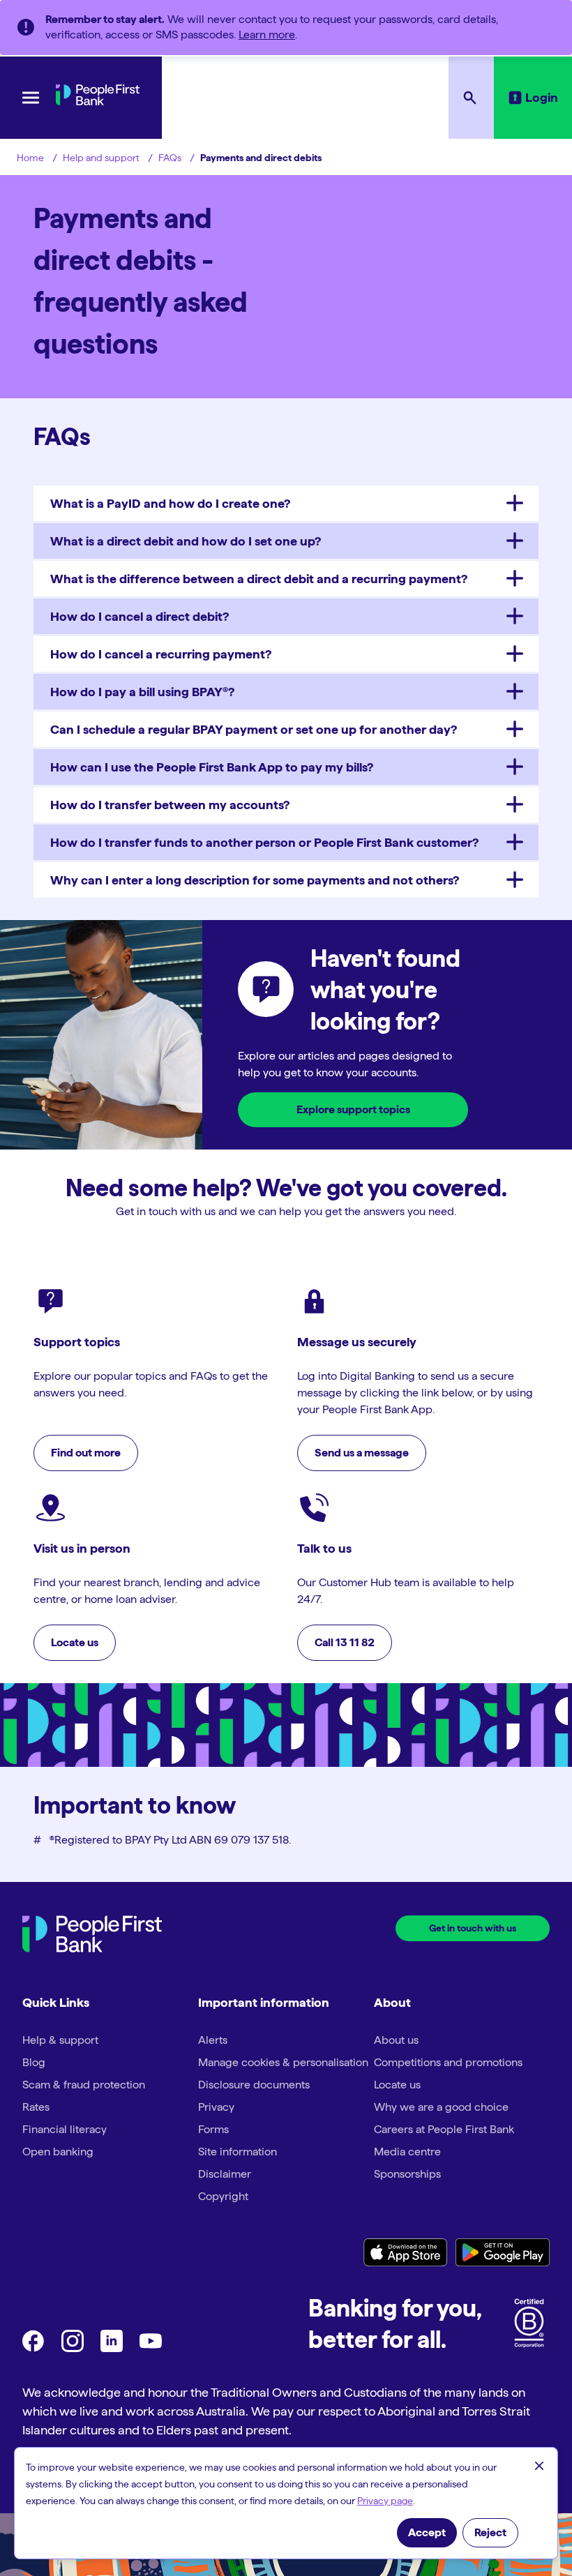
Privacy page (385, 2501)
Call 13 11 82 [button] (345, 1642)
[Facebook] (33, 2348)
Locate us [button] (75, 1642)
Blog (34, 2062)
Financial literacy (65, 2129)
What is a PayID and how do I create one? (170, 503)
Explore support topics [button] (353, 1109)
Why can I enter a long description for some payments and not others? (255, 880)
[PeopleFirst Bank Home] (98, 101)
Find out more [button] (86, 1453)
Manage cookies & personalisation (283, 2062)
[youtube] (151, 2348)
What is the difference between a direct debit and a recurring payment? (259, 579)
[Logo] (92, 1936)
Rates (36, 2107)
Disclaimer (225, 2174)
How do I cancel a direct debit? (140, 616)
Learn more (267, 35)
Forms (213, 2129)
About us (396, 2040)
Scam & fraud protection (84, 2085)
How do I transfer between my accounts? (170, 805)
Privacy (216, 2107)
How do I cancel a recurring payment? (161, 654)
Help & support (60, 2040)
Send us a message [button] (362, 1453)
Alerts (213, 2040)
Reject (490, 2532)
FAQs (170, 158)
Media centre (407, 2152)
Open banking (58, 2152)
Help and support (101, 158)
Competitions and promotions (448, 2062)
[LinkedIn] (112, 2348)
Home (30, 158)
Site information (238, 2152)
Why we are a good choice (441, 2107)
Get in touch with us (473, 1928)
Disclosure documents (254, 2085)
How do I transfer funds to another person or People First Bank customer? (264, 842)
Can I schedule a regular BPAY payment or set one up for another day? (254, 729)
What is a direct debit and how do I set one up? (186, 541)
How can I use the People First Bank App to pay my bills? (212, 767)
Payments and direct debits (261, 158)
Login (542, 97)
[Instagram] (73, 2348)
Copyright (223, 2196)
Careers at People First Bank (444, 2129)
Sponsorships (407, 2174)
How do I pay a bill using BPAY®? (142, 692)
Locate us (397, 2085)
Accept (427, 2532)
